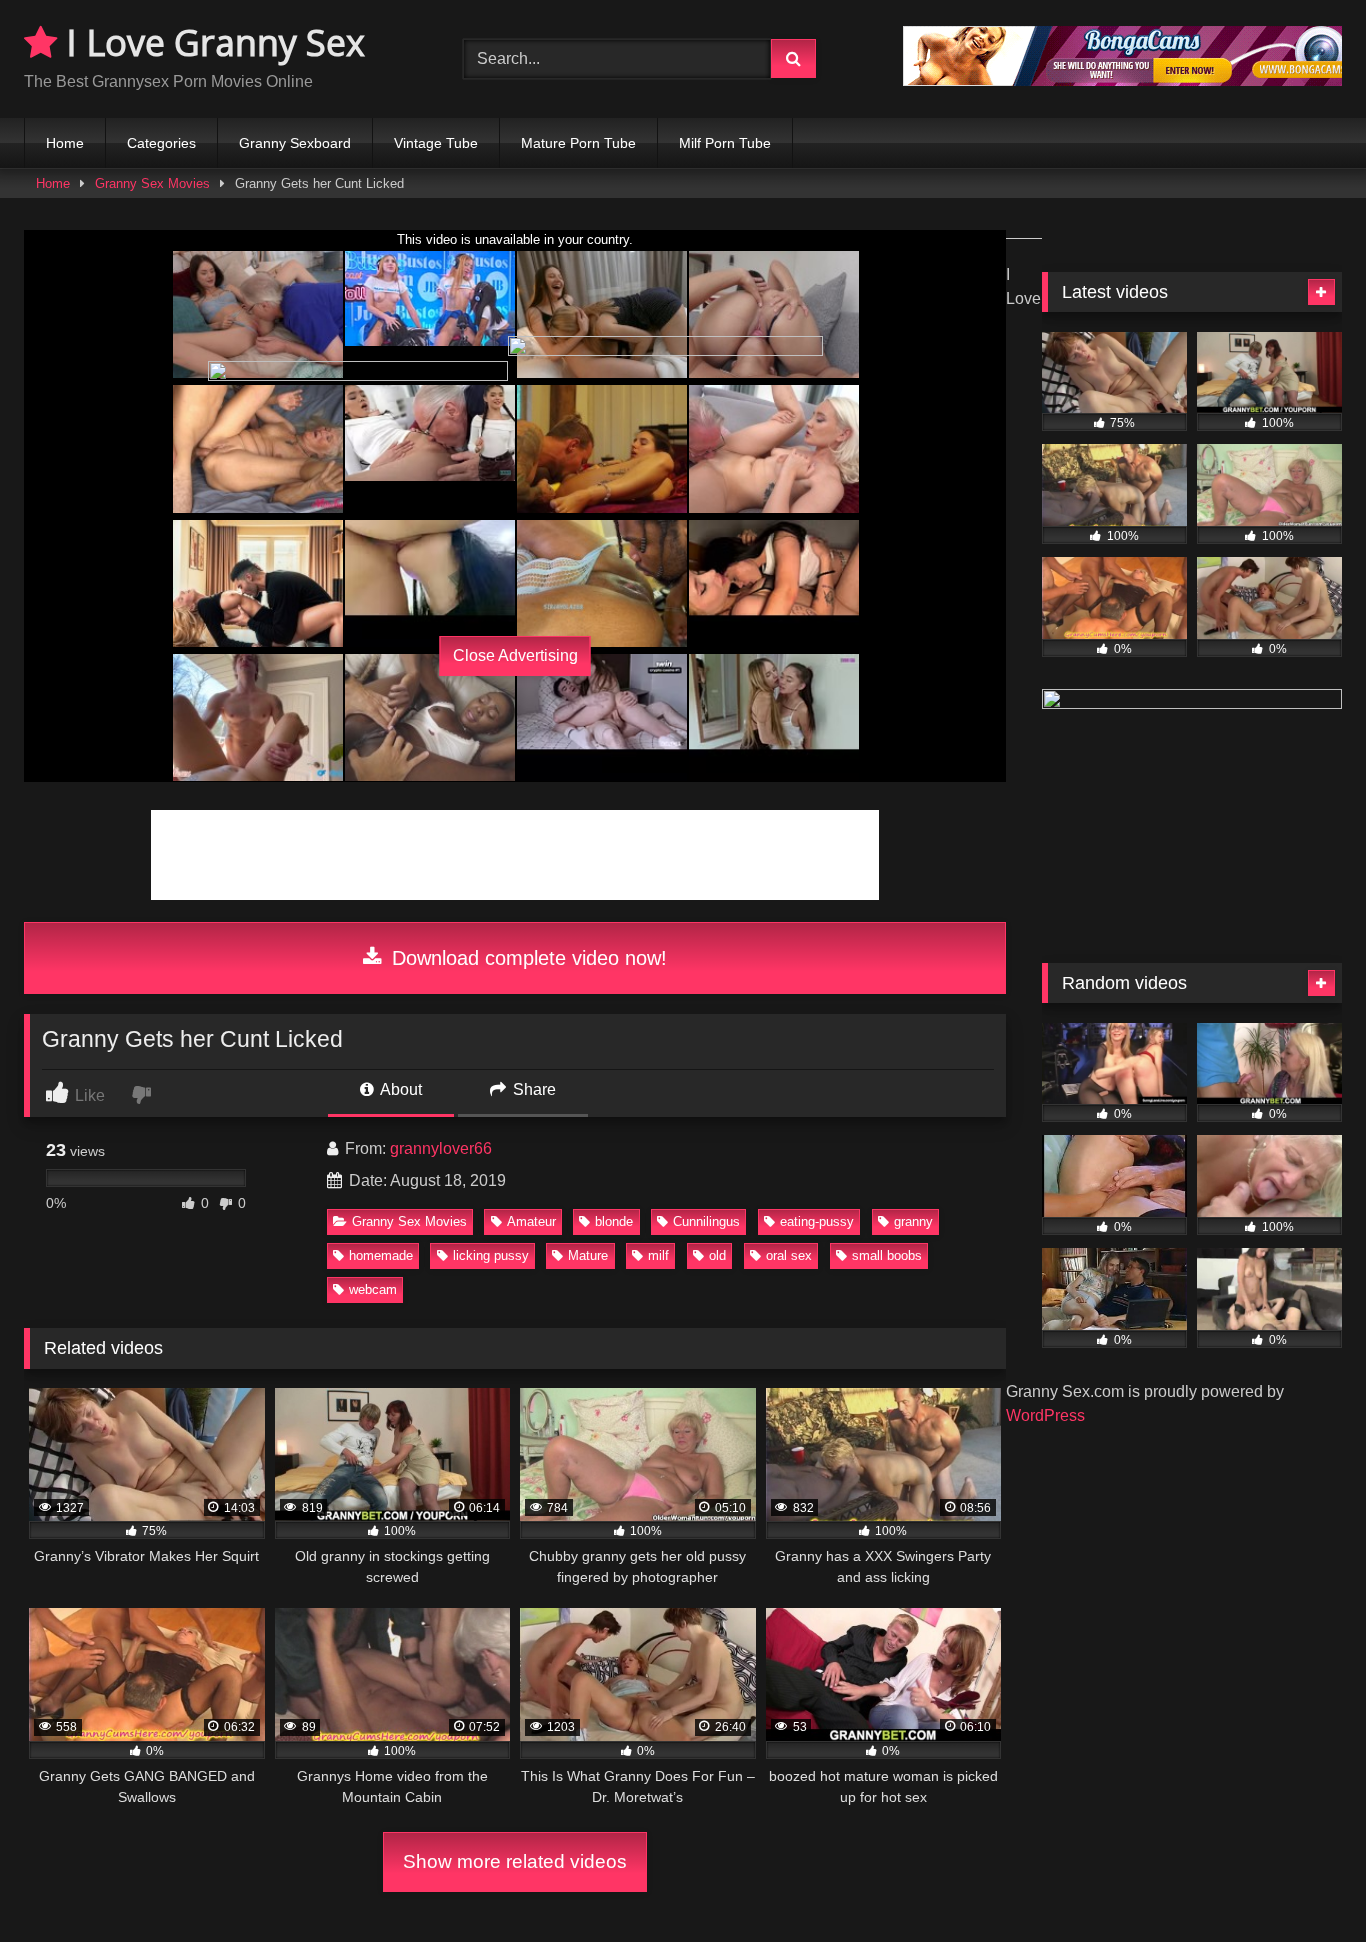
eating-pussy (817, 1221)
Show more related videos (515, 1861)
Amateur (531, 1221)
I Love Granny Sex (211, 42)
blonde (614, 1221)
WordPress (1045, 1415)
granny (913, 1221)
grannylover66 (441, 1148)
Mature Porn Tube (578, 143)
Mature (588, 1255)
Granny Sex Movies (152, 183)
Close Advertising (515, 655)
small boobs (887, 1255)
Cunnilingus (706, 1221)
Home (65, 143)
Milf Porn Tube (725, 143)
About (399, 1089)
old (717, 1255)
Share (532, 1089)
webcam (373, 1289)
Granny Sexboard (295, 143)
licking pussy (491, 1255)
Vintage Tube (436, 143)
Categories (161, 143)
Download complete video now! (526, 958)
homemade (381, 1255)
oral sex (789, 1255)
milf (658, 1255)
